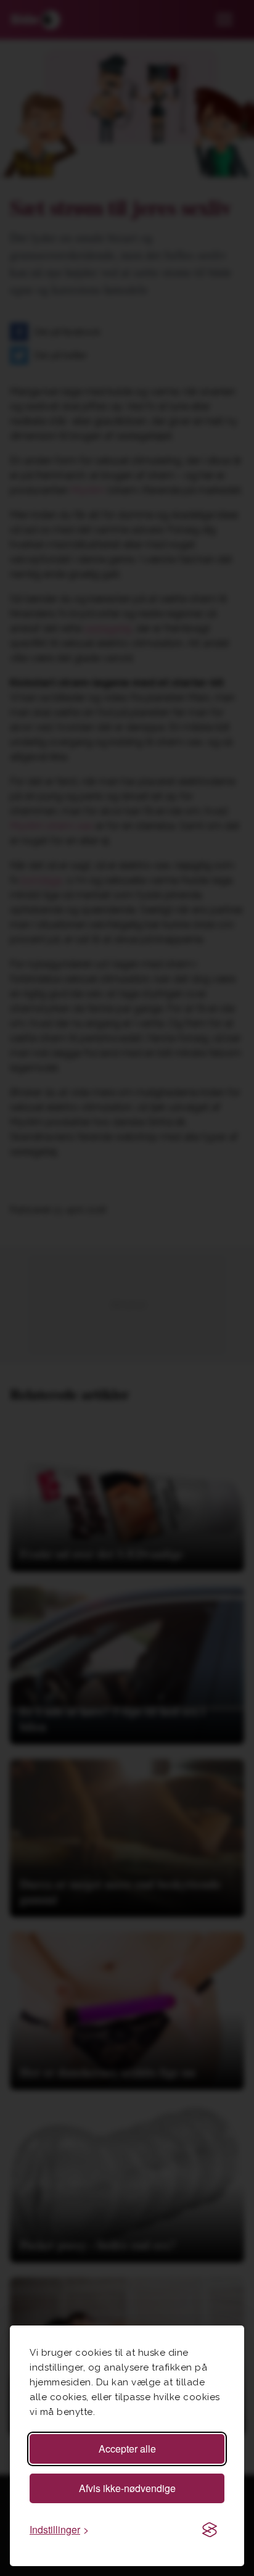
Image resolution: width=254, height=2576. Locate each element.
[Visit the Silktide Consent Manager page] (210, 2530)
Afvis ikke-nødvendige (127, 2488)
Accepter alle (127, 2449)
